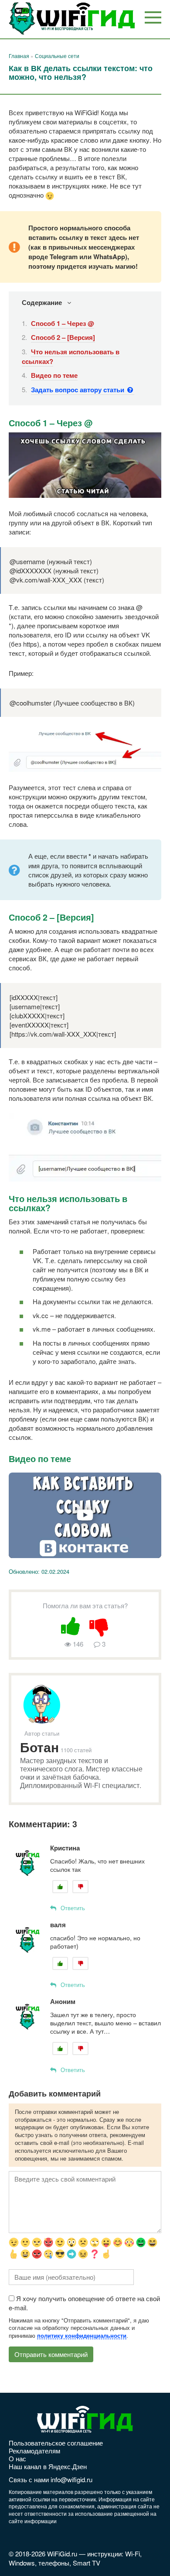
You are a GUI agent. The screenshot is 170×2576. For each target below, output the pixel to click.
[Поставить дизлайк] (99, 1625)
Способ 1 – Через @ (63, 323)
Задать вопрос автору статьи (78, 390)
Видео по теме (54, 375)
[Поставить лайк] (71, 1625)
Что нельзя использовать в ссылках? (71, 356)
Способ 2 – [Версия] (63, 337)
